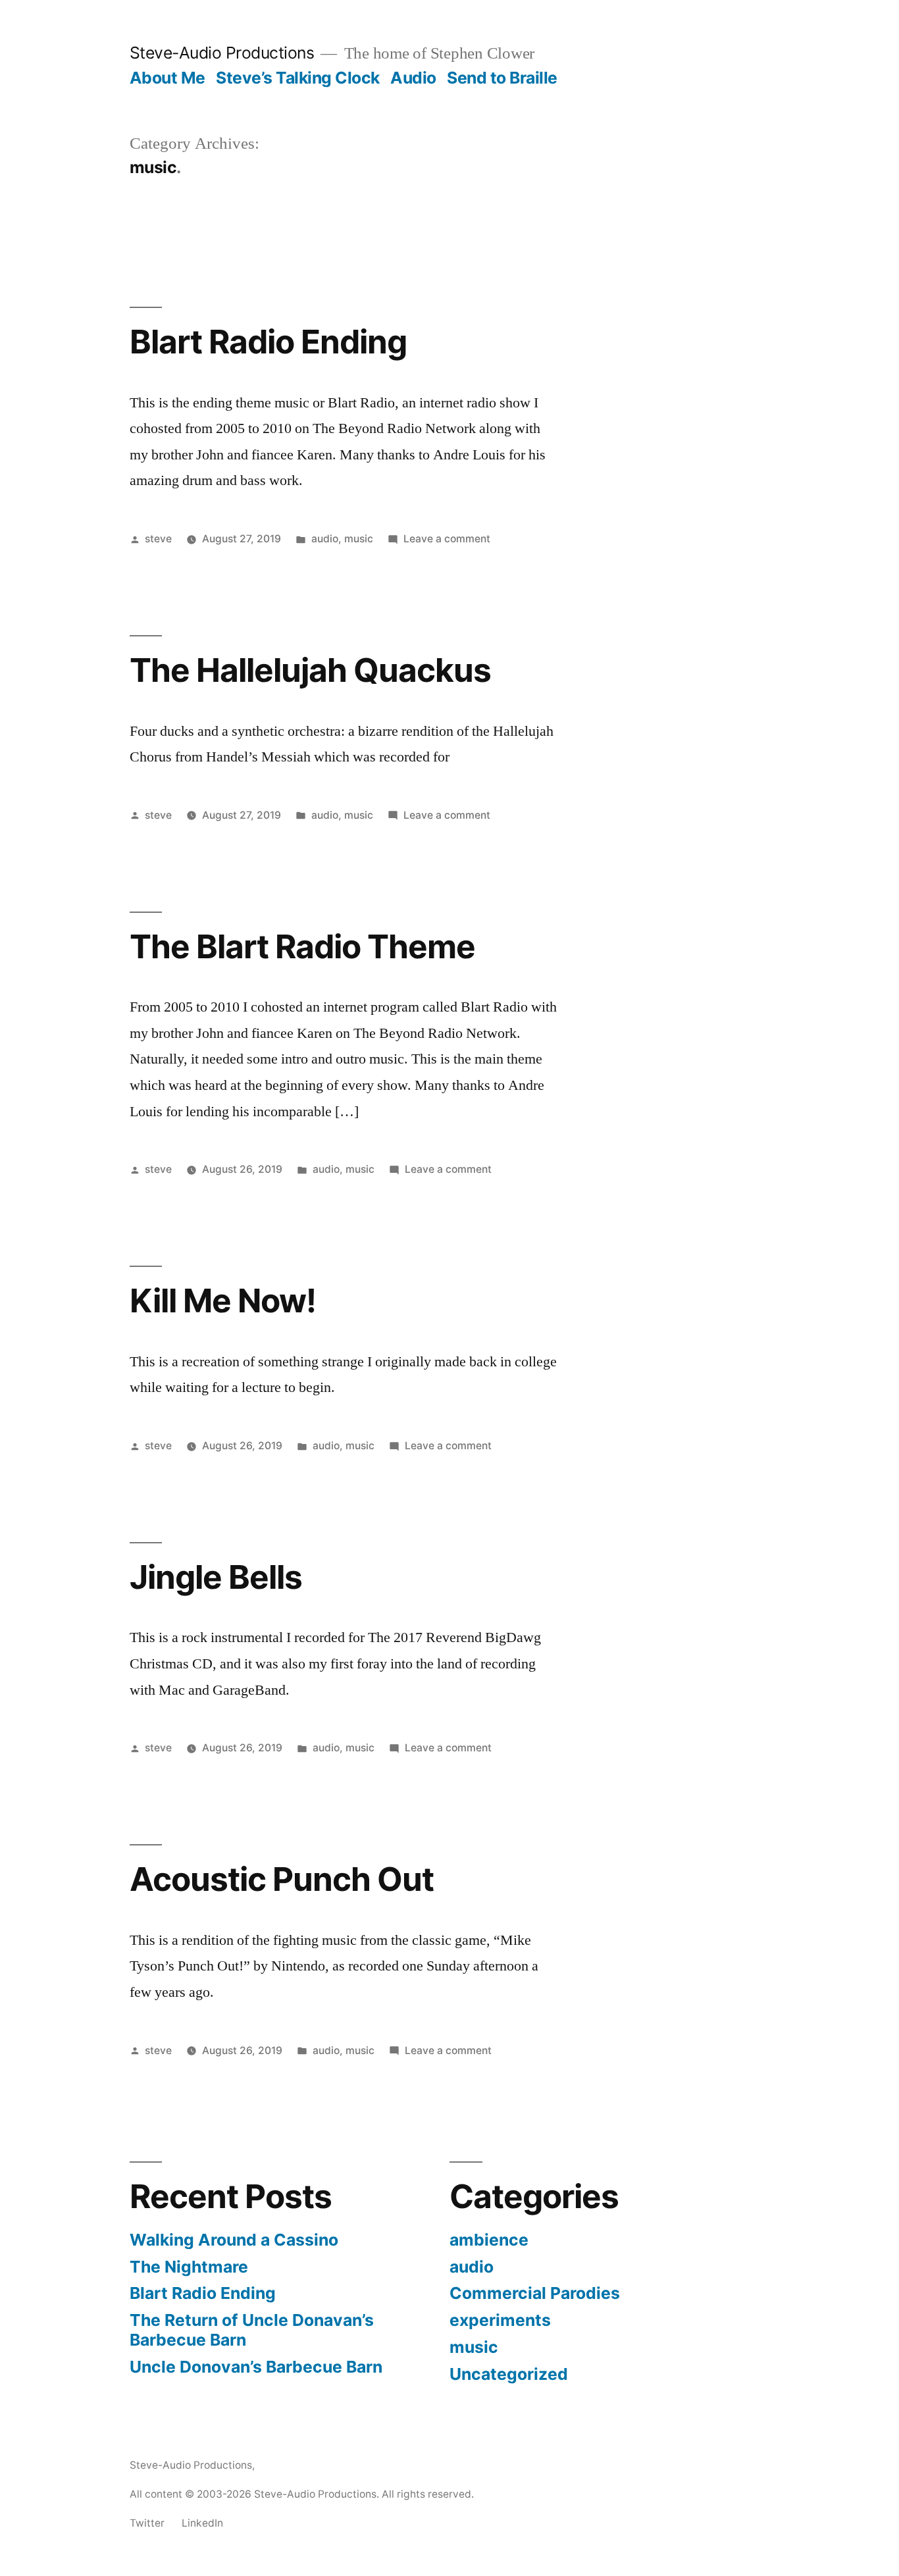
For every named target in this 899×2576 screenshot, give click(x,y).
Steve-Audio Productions (222, 53)
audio (325, 539)
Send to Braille (502, 78)
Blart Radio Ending (268, 342)
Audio (413, 78)
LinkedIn (202, 2523)
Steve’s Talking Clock (298, 78)
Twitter (147, 2523)
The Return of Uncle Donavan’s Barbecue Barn (252, 2330)
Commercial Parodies (535, 2293)
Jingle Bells (216, 1577)
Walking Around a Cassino (234, 2240)
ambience (489, 2240)
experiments (500, 2320)
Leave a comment (447, 539)
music (359, 539)
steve (158, 539)
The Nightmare (189, 2267)
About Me (167, 78)
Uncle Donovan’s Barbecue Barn (256, 2367)
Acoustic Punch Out (282, 1879)
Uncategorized (509, 2374)
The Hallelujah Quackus (310, 670)
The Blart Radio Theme (302, 946)
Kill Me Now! (223, 1301)
